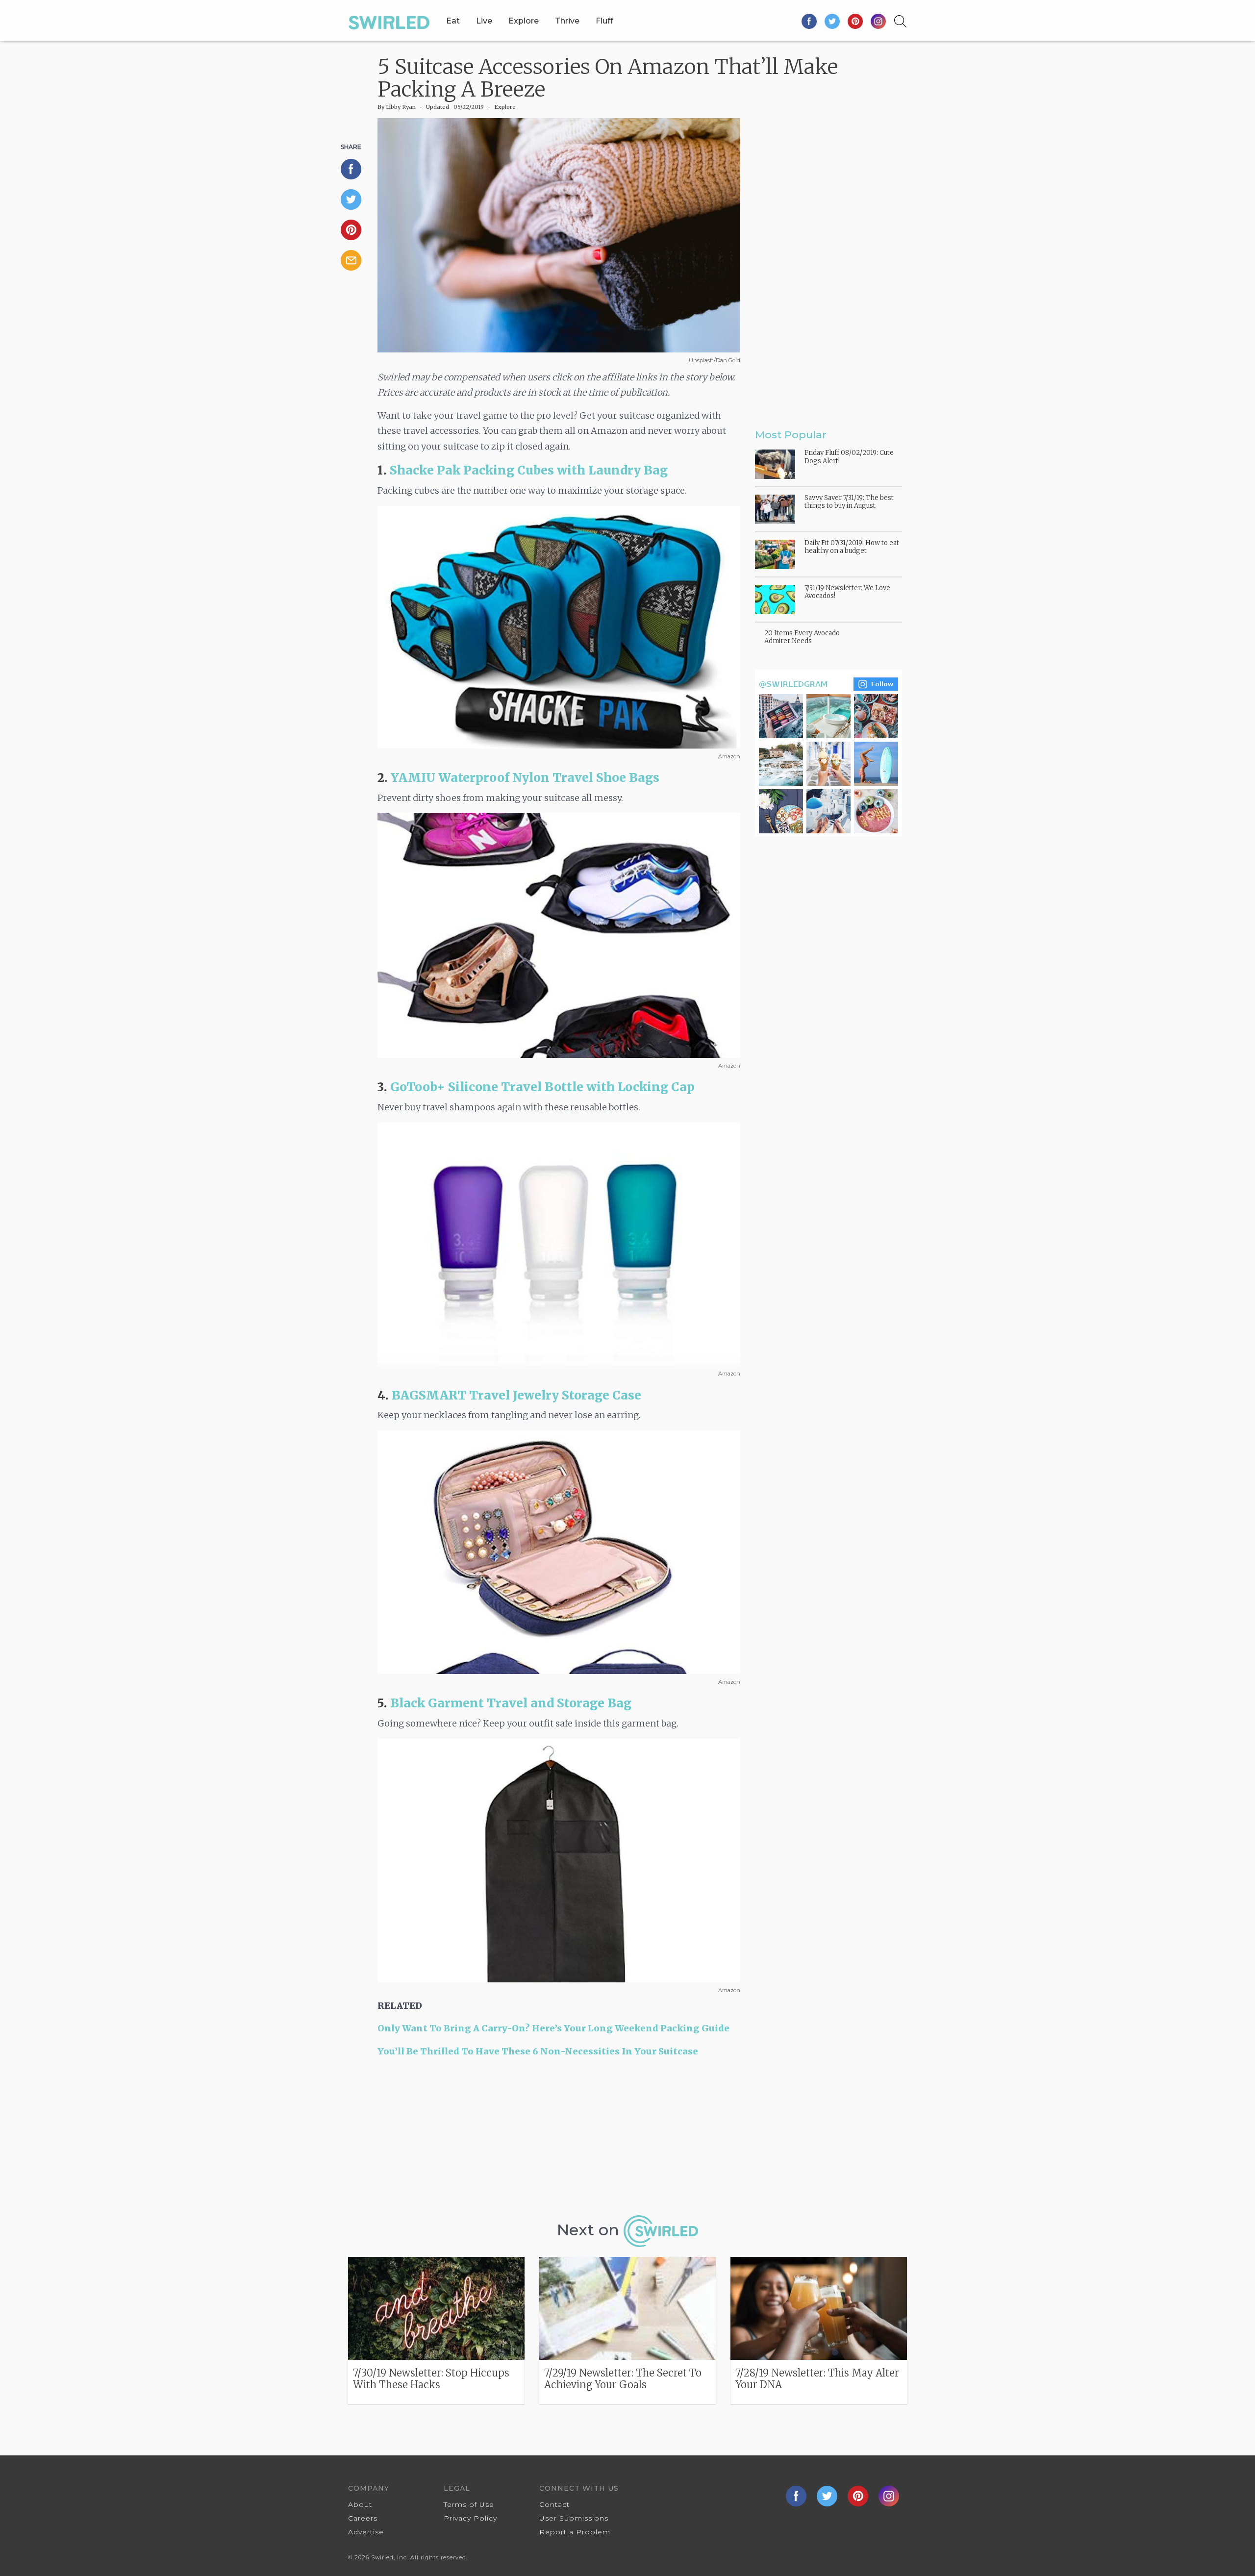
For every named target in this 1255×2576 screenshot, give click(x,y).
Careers (363, 2518)
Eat (453, 21)
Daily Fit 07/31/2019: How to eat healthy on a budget (852, 547)
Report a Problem (575, 2532)
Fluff (604, 21)
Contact (554, 2504)
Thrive (567, 21)
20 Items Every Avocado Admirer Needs (802, 637)
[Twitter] (833, 21)
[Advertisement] (559, 2140)
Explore (524, 21)
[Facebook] (810, 21)
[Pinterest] (856, 21)
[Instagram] (878, 21)
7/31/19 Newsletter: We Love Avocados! (847, 592)
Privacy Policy (470, 2518)
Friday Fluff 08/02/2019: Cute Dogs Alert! (849, 457)
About (360, 2504)
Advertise (366, 2532)
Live (484, 21)
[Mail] (355, 260)
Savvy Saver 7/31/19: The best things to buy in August (849, 502)
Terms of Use (469, 2504)
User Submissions (574, 2518)
